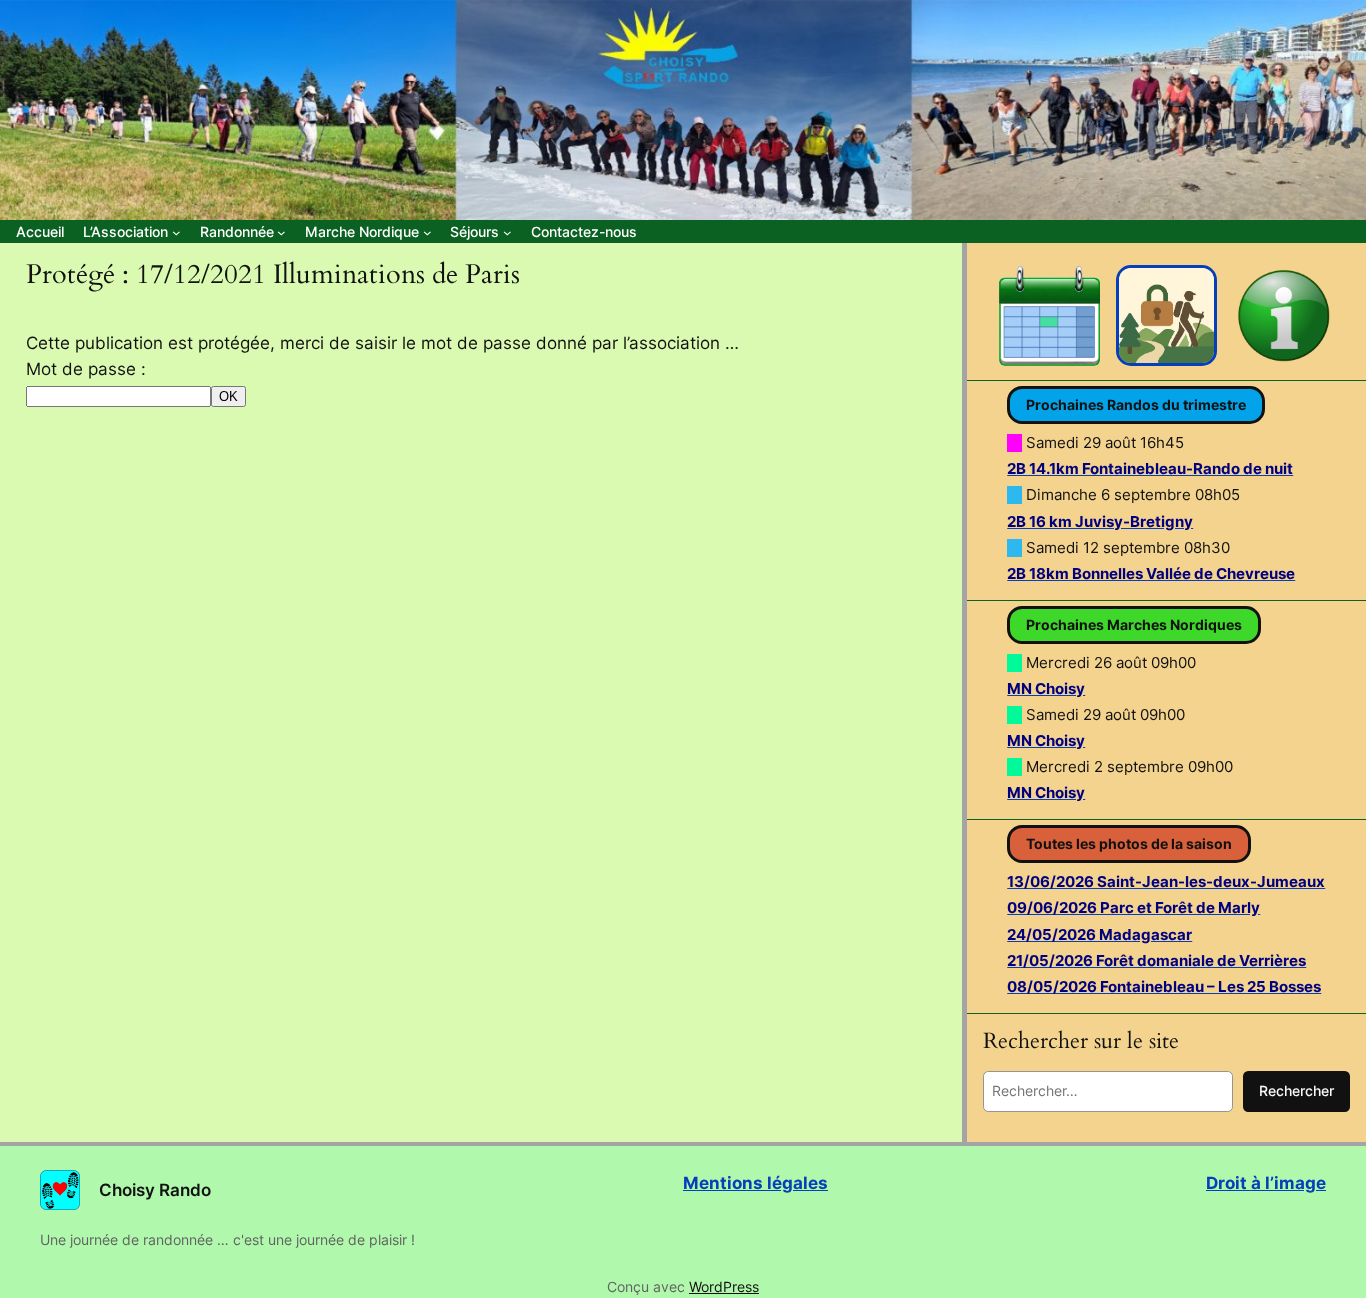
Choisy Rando (155, 1190)
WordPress (724, 1286)
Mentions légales (755, 1183)
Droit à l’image (1266, 1183)
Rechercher (1296, 1090)
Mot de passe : (86, 369)
